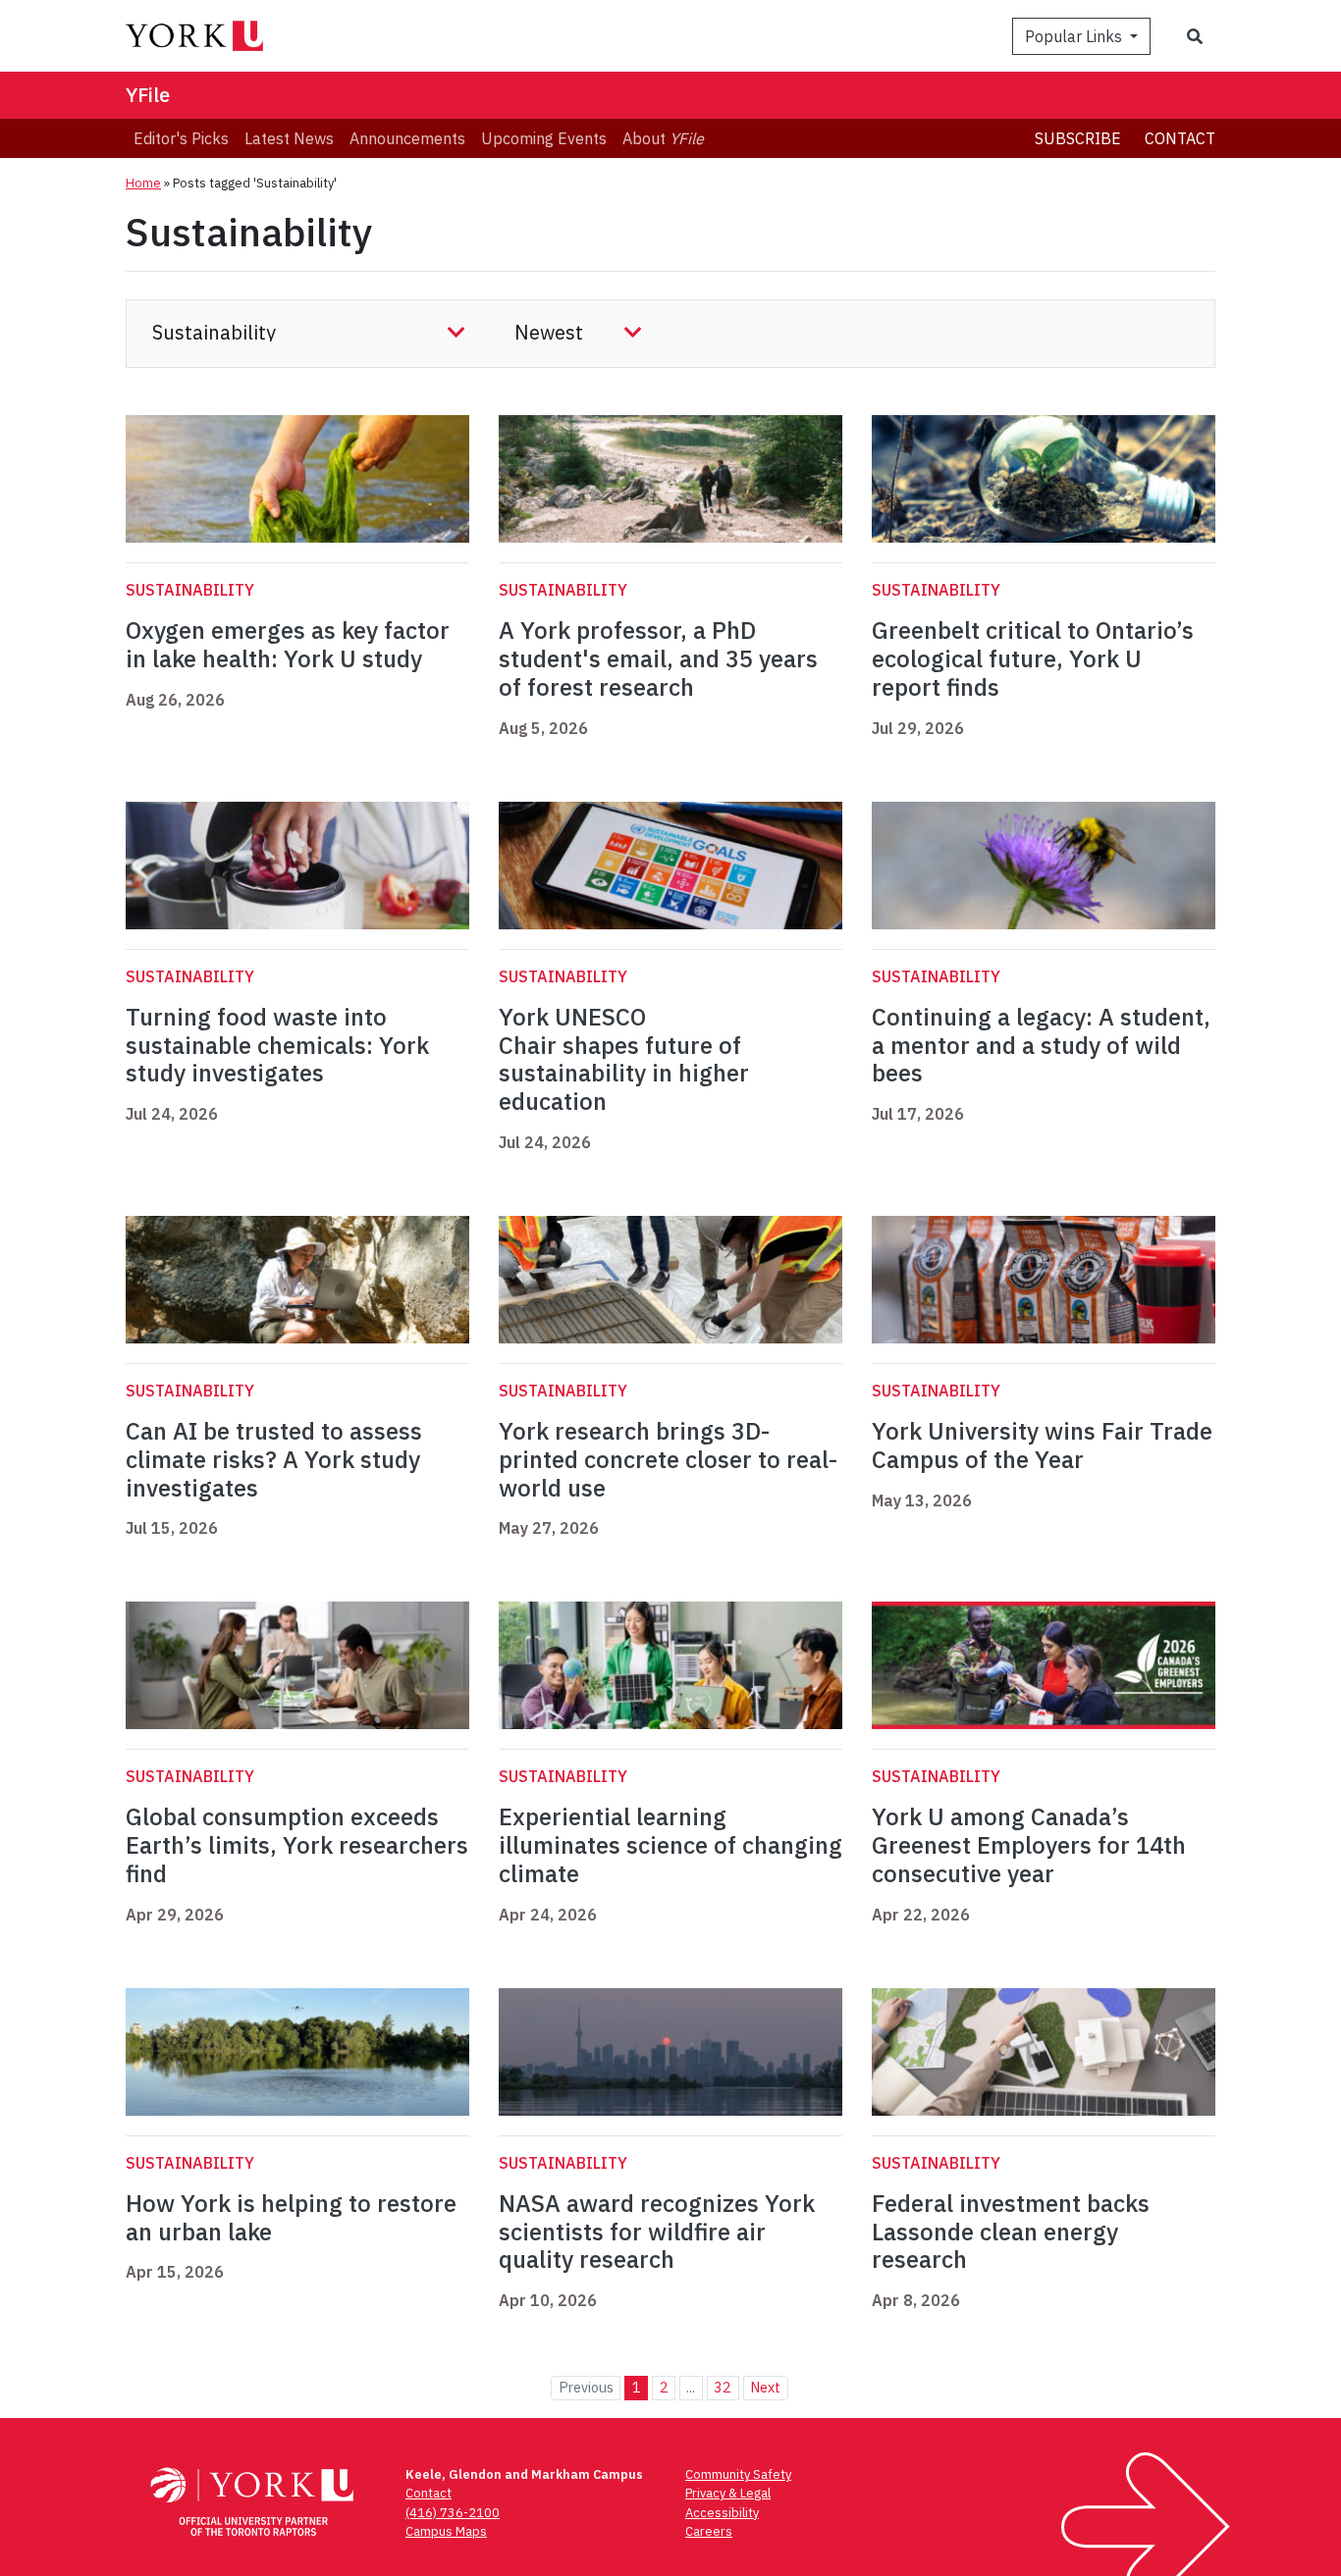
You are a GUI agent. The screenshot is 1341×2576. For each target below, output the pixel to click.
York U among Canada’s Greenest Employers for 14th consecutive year (1029, 1845)
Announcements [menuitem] (407, 138)
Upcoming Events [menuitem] (544, 138)
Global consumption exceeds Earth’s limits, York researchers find (297, 1845)
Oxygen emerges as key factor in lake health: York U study (288, 644)
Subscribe (1078, 138)
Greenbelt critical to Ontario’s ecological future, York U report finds (1033, 658)
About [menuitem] (663, 138)
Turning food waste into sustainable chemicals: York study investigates (277, 1045)
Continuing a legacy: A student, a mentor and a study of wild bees (1041, 1045)
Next (765, 2387)
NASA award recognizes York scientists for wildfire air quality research (657, 2232)
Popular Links (1075, 36)
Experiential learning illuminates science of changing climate (670, 1845)
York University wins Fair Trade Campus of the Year (1042, 1445)
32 (723, 2387)
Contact (1180, 138)
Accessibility (722, 2513)
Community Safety (738, 2474)
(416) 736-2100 (453, 2513)
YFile (148, 95)
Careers (709, 2531)
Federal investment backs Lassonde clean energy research (1011, 2232)
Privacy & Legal (728, 2493)
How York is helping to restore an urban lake (291, 2217)
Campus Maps (446, 2531)
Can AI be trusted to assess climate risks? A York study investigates (274, 1459)
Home (143, 183)
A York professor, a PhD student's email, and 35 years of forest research (658, 658)
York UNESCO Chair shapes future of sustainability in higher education (624, 1059)
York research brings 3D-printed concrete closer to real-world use (668, 1459)
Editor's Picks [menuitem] (181, 138)
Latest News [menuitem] (289, 138)
